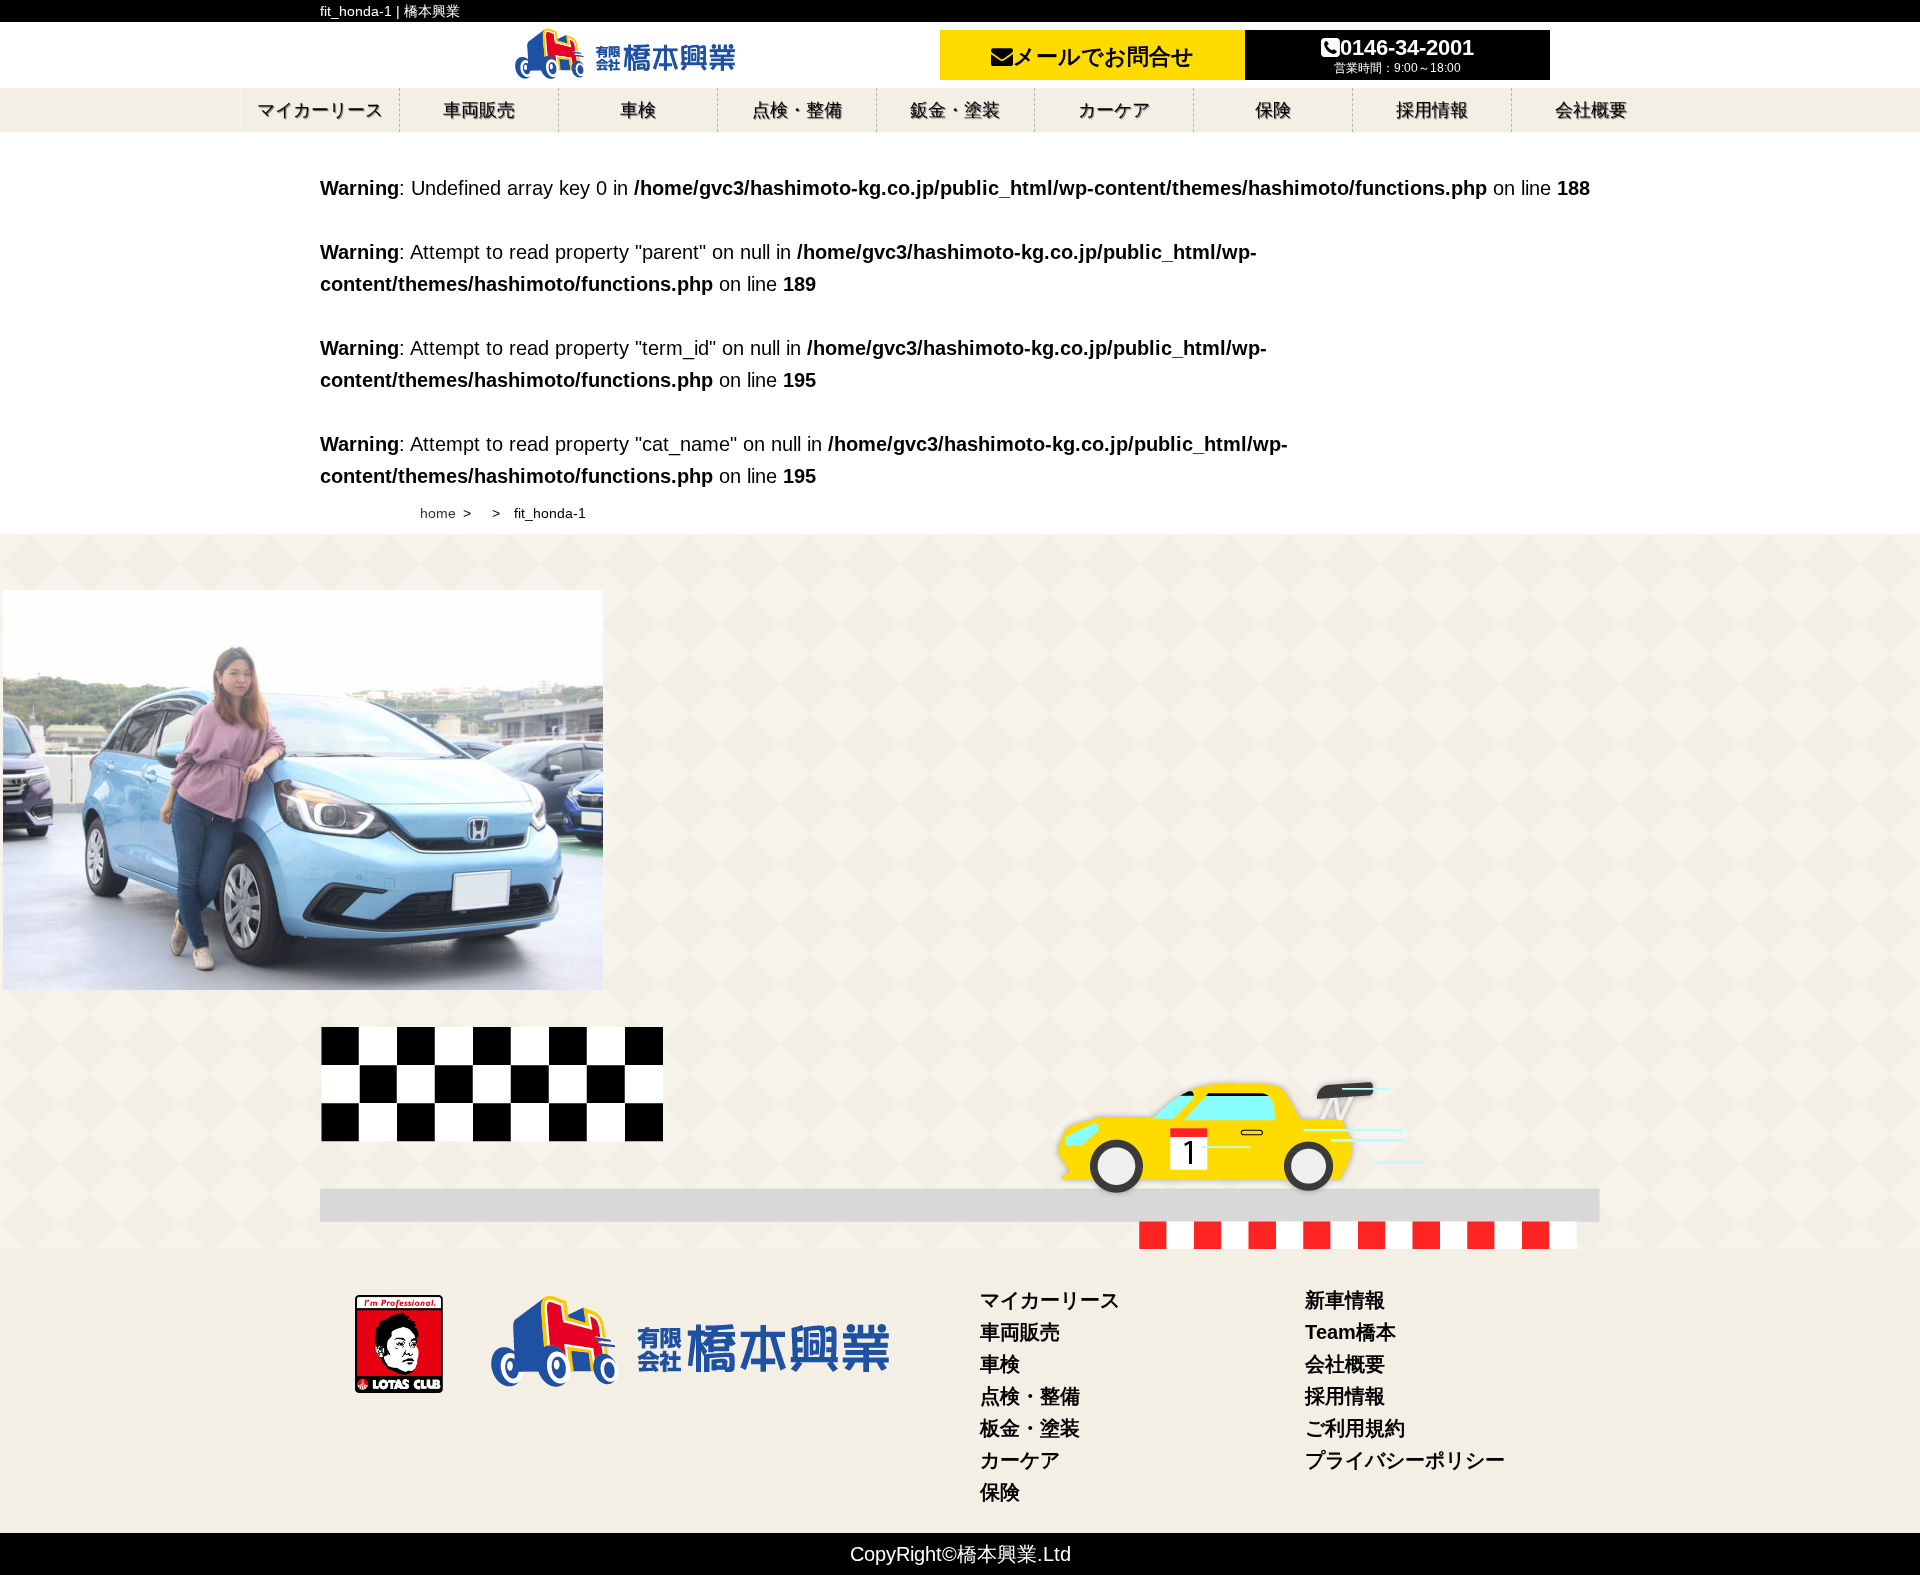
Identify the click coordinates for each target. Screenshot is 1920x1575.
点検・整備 (1030, 1396)
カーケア (1020, 1460)
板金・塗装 (1030, 1428)
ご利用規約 (1355, 1428)
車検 (1000, 1364)
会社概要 (1345, 1364)
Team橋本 (1350, 1332)
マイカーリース (1050, 1300)
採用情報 (1345, 1396)
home (438, 513)
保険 (1000, 1492)
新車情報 (1345, 1300)
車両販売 (1020, 1332)
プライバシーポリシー (1405, 1460)
